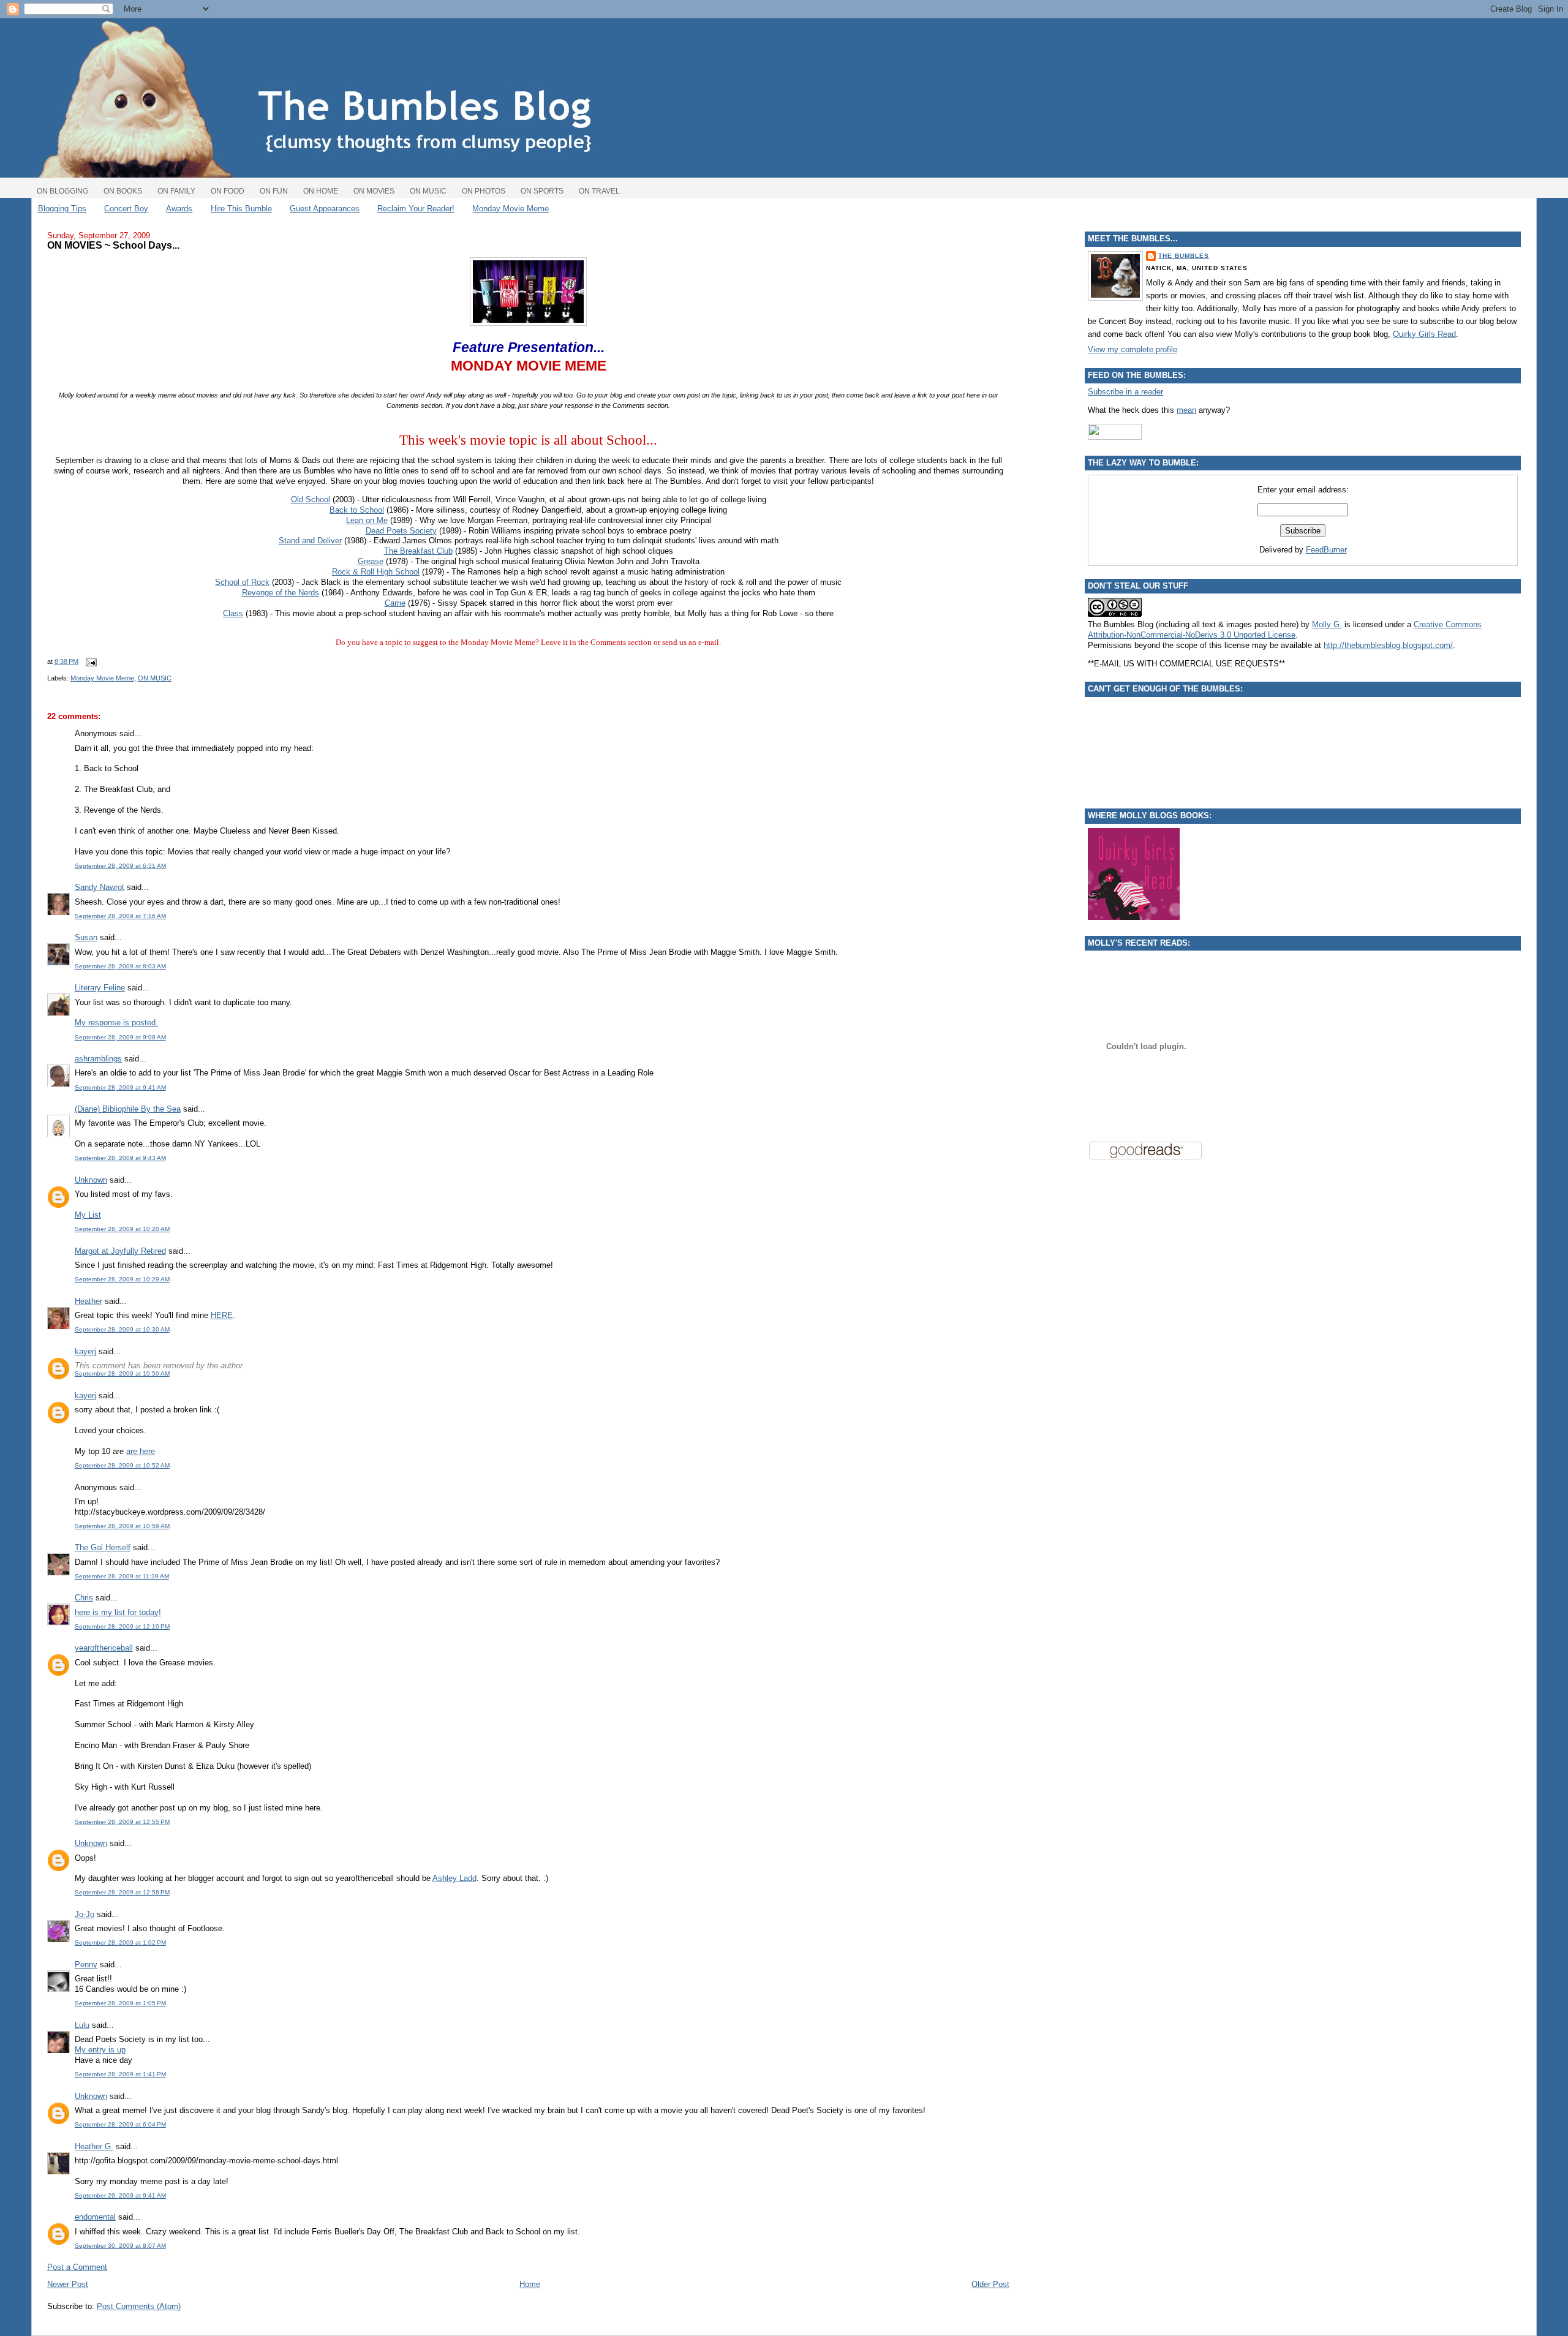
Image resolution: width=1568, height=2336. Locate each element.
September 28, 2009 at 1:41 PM (120, 2074)
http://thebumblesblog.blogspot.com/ (1388, 645)
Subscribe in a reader (1125, 392)
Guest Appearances (325, 209)
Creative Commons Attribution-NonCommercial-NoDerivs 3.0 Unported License (1285, 630)
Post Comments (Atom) (139, 2306)
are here (141, 1451)
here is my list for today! (118, 1612)
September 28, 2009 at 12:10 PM (122, 1626)
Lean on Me (367, 520)
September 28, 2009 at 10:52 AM (122, 1465)
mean (1186, 410)
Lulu (82, 2025)
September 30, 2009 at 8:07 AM (120, 2246)
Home (530, 2284)
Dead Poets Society (401, 531)
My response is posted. (116, 1023)
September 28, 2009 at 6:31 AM (120, 866)
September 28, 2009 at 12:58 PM (122, 1892)
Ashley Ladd (454, 1878)
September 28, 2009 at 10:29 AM (122, 1279)
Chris (84, 1598)
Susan (86, 937)
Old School (311, 499)
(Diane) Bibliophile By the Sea (128, 1109)
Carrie (395, 603)
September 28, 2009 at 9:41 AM (120, 1087)
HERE (222, 1315)
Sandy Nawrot (100, 887)
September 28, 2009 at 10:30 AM (122, 1329)
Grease (371, 561)
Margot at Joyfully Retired (120, 1251)
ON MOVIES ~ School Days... (113, 245)
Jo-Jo (85, 1914)
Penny (86, 1965)
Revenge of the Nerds (281, 593)
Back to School (357, 510)
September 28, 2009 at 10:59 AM (122, 1526)
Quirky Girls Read (1424, 334)
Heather (89, 1301)
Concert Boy (126, 209)
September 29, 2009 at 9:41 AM (120, 2195)
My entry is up (100, 2050)
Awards (179, 209)
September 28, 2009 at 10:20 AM (122, 1229)
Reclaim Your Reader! (416, 209)
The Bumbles (1184, 256)
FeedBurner (1326, 550)
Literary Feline (100, 988)
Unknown (91, 1180)
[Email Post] (90, 661)
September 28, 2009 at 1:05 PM (120, 2003)
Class (233, 613)
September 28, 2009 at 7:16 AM (120, 916)
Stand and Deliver (310, 541)
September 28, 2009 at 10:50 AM (122, 1373)
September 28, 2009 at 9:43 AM (120, 1158)
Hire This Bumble (241, 209)
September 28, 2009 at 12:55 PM (122, 1822)
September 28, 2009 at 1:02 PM (120, 1942)
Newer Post (68, 2284)
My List (88, 1215)
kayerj (85, 1351)
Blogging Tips (62, 209)
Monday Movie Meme (511, 209)
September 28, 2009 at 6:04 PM (120, 2124)
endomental (95, 2217)
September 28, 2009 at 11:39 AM (122, 1576)
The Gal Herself (103, 1547)
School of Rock (242, 582)
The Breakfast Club (418, 551)
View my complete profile (1133, 349)
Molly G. (1327, 624)
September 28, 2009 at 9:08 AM (120, 1037)
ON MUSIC (155, 678)
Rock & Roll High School (376, 572)
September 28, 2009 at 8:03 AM (120, 966)
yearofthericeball (104, 1648)
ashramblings (98, 1059)
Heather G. (94, 2146)
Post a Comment (77, 2267)
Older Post (990, 2284)
